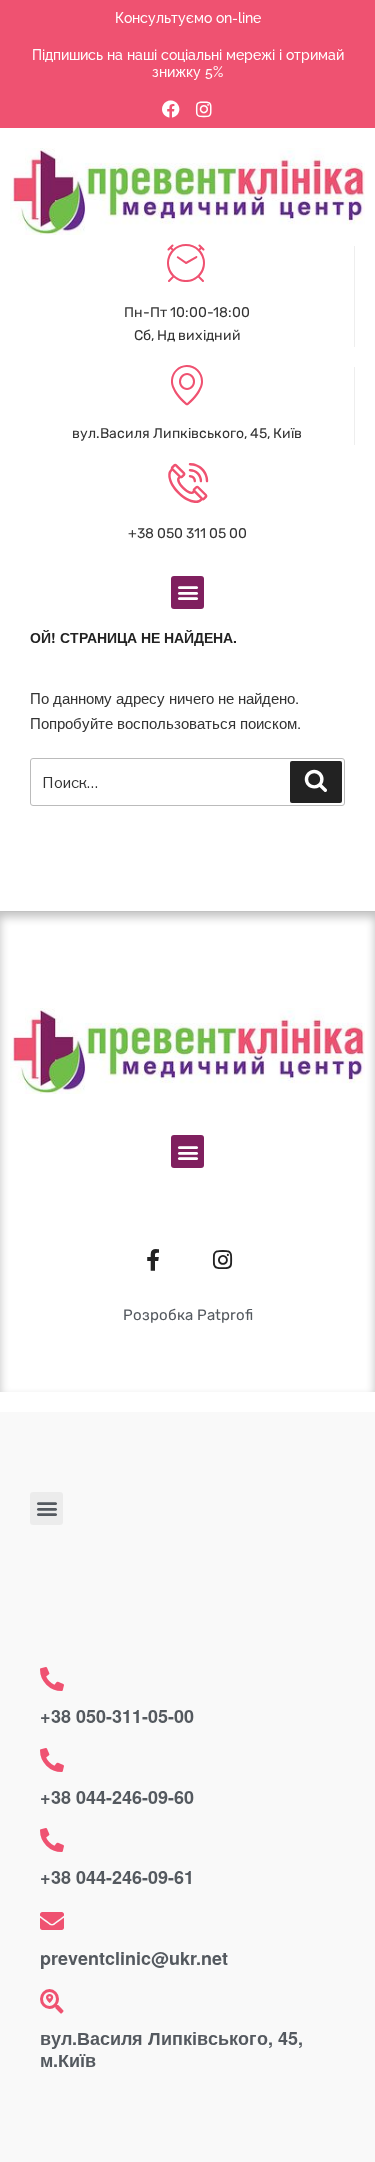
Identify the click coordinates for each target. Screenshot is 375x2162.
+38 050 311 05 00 (187, 533)
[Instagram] (204, 109)
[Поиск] (316, 782)
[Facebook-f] (153, 1260)
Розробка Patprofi (188, 1315)
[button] (187, 592)
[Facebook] (171, 109)
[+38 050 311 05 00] (188, 485)
